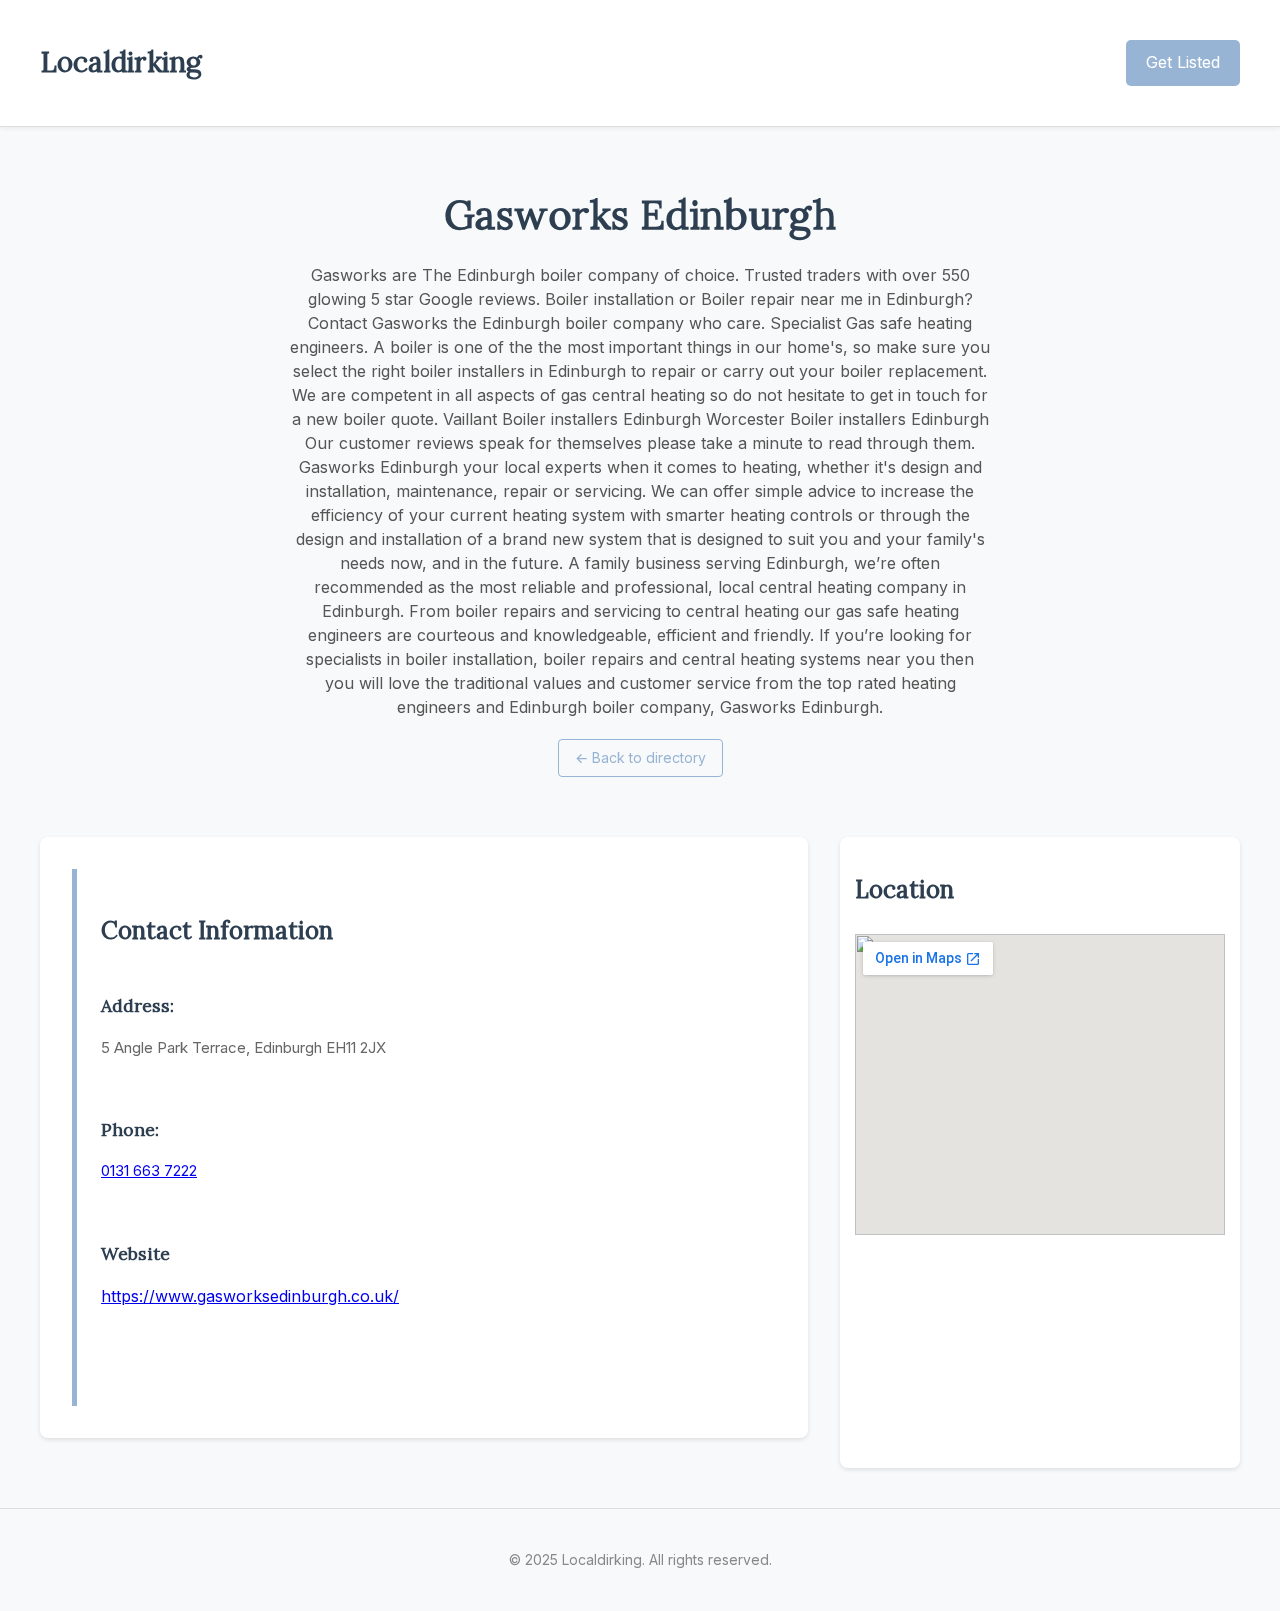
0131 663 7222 (149, 1170)
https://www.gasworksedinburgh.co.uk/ (250, 1296)
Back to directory (640, 757)
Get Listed (1183, 62)
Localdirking (121, 62)
